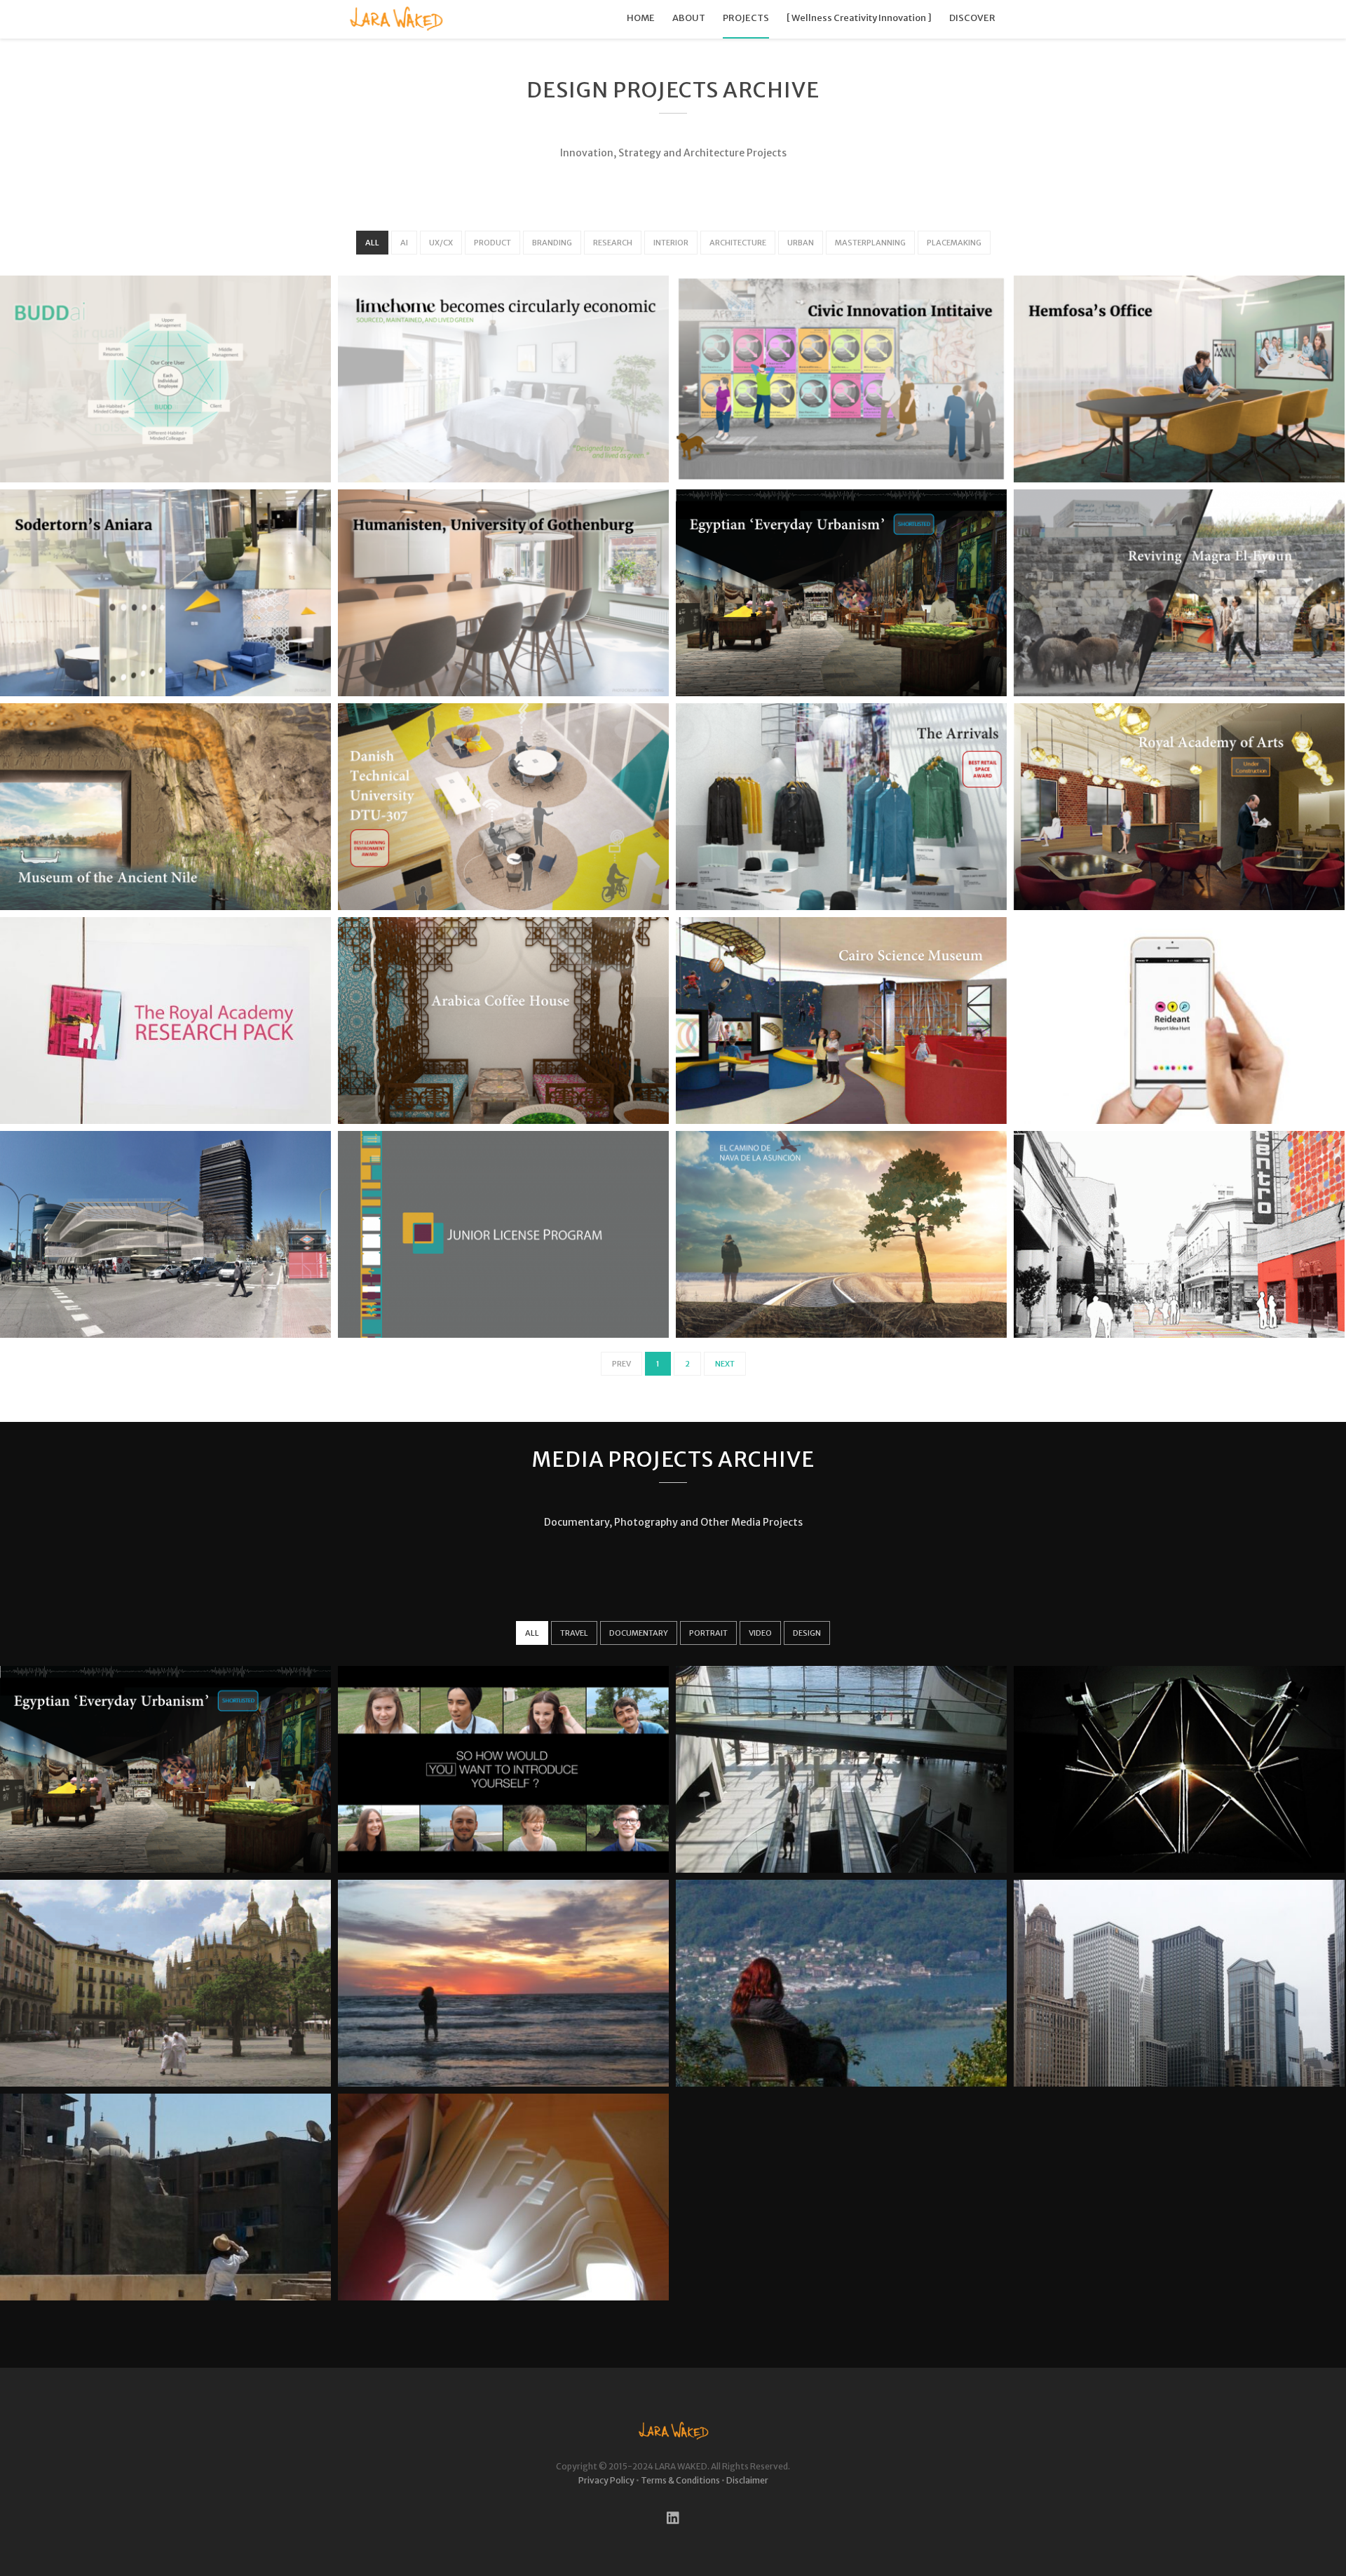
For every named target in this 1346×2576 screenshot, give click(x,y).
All (372, 243)
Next (725, 1364)
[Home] (396, 19)
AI (404, 243)
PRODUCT (492, 243)
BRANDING (552, 243)
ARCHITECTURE (738, 243)
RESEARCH (613, 243)
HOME (641, 18)
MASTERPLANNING (870, 243)
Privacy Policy (606, 2480)
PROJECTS (746, 18)
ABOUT (689, 18)
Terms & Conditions (680, 2480)
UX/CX (441, 243)
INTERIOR (671, 243)
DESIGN (807, 1633)
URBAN (801, 243)
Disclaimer (747, 2480)
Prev (621, 1364)
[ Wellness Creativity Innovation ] (859, 18)
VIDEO (760, 1633)
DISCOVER (972, 18)
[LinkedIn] (673, 2517)
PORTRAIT (708, 1633)
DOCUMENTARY (639, 1633)
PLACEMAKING (954, 243)
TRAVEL (574, 1633)
